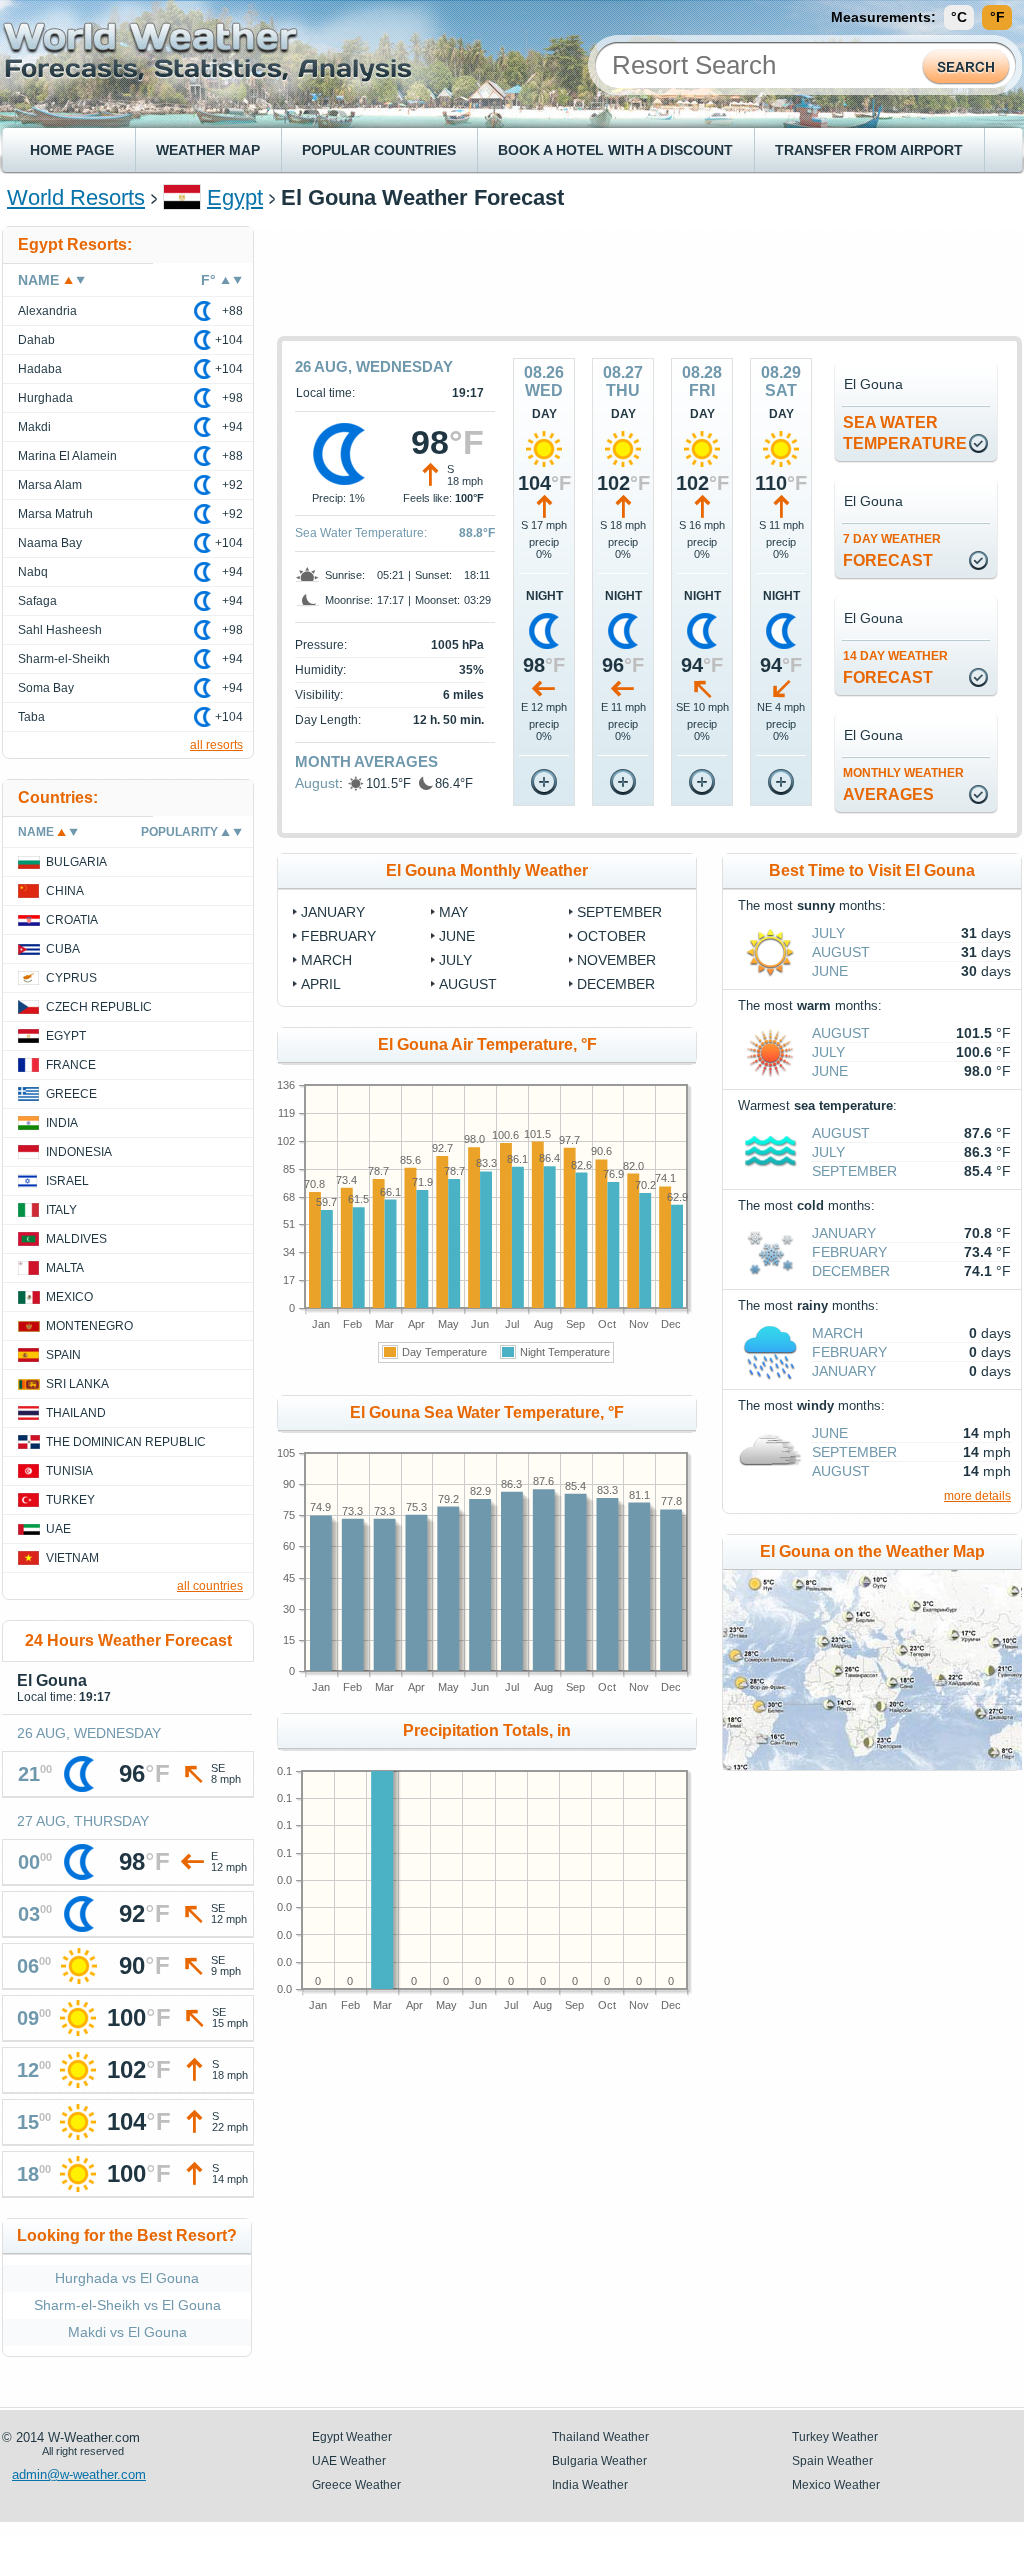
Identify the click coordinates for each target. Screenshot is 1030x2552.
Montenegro (89, 1326)
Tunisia (69, 1471)
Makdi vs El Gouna (127, 2332)
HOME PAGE (72, 150)
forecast (892, 550)
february (338, 936)
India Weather (590, 2485)
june (457, 936)
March (837, 1333)
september (619, 912)
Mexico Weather (836, 2485)
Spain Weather (832, 2461)
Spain (63, 1355)
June (830, 971)
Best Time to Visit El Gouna (872, 870)
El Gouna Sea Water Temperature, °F (487, 1412)
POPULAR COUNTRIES (379, 150)
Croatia (72, 920)
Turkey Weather (835, 2437)
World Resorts (76, 197)
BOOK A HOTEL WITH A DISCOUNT (615, 150)
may (453, 912)
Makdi (34, 427)
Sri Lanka (77, 1384)
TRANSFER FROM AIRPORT (869, 150)
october (611, 936)
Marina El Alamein (67, 456)
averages (903, 784)
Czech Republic (99, 1007)
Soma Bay (46, 688)
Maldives (76, 1239)
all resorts (216, 745)
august (468, 984)
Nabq (33, 572)
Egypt (235, 197)
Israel (67, 1181)
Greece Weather (356, 2485)
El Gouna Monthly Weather (487, 870)
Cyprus (71, 978)
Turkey (70, 1500)
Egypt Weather (352, 2437)
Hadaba (40, 369)
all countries (210, 1586)
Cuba (63, 949)
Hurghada (45, 398)
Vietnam (72, 1558)
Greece (71, 1094)
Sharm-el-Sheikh (64, 659)
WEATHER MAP (208, 150)
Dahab (36, 340)
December (851, 1271)
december (616, 984)
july (455, 960)
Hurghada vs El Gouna (127, 2278)
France (71, 1065)
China (65, 891)
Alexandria (47, 311)
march (326, 960)
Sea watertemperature (905, 433)
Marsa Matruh (55, 514)
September (854, 1171)
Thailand (76, 1413)
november (616, 960)
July (828, 933)
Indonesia (79, 1152)
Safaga (37, 601)
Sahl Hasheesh (60, 630)
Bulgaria (76, 862)
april (321, 984)
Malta (65, 1268)
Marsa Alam (50, 485)
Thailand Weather (600, 2437)
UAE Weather (349, 2461)
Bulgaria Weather (599, 2461)
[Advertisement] (650, 271)
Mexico (69, 1297)
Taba (31, 717)
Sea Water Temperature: (361, 533)
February (849, 1252)
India (62, 1123)
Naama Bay (50, 543)
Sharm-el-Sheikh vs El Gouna (127, 2305)
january (333, 912)
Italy (61, 1210)
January (844, 1233)
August (317, 783)
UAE (58, 1529)
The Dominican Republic (126, 1442)
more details (977, 1496)
